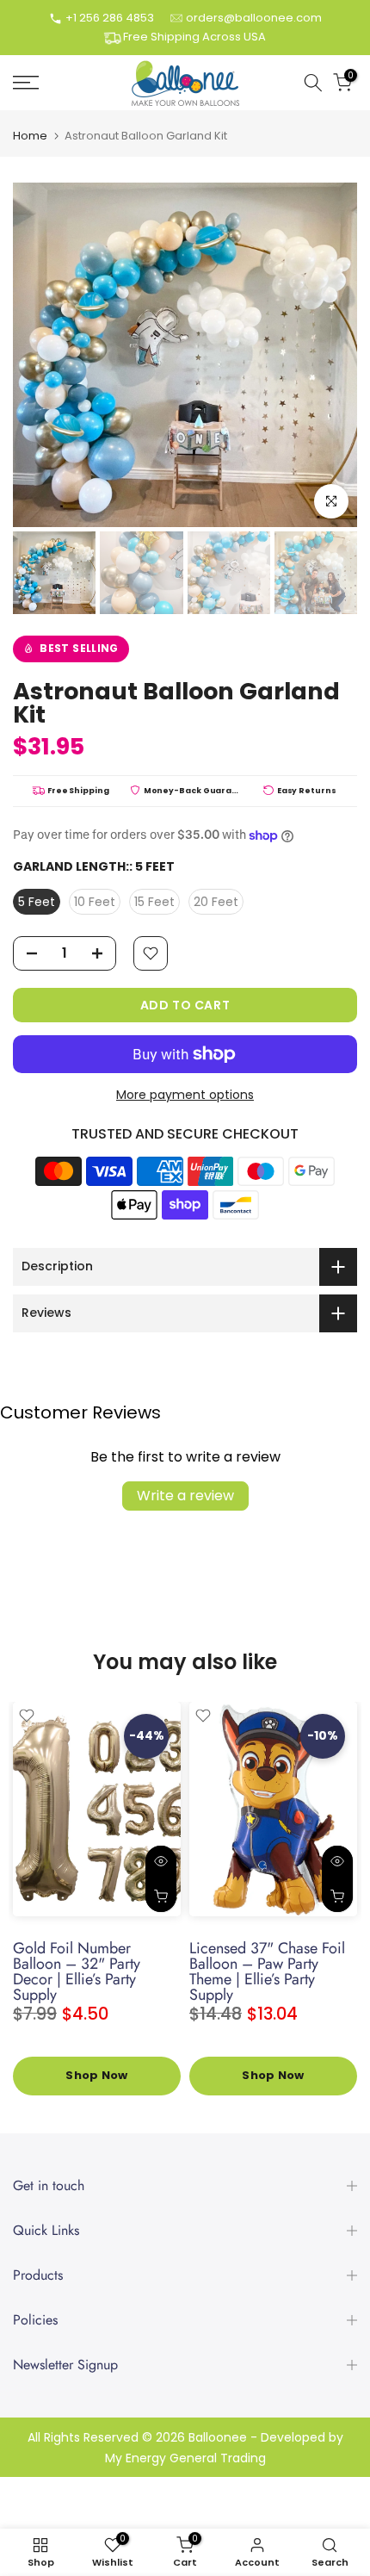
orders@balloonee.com (254, 18)
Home (30, 136)
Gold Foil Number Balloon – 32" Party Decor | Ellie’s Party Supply (77, 1971)
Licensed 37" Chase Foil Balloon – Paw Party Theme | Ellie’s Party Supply (267, 1971)
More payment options (185, 1095)
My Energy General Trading (185, 2458)
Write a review (185, 1496)
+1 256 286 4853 (110, 18)
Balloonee (218, 2438)
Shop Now (96, 2076)
